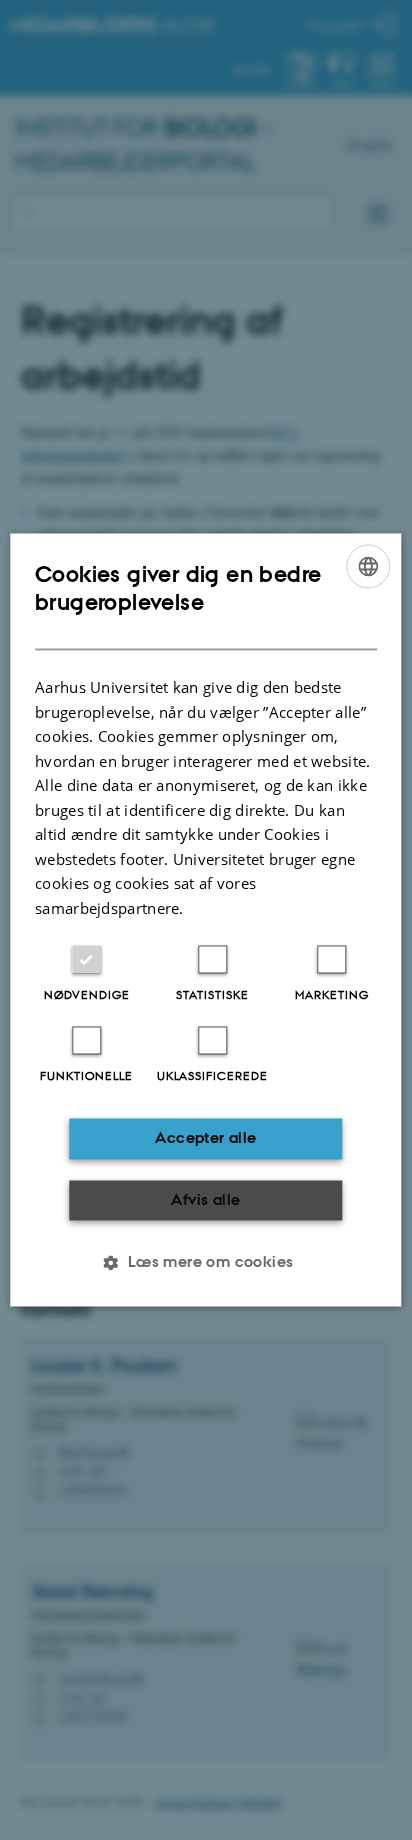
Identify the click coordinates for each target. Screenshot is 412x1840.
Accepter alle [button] (205, 1138)
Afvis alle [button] (205, 1199)
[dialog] (205, 919)
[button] (205, 1263)
